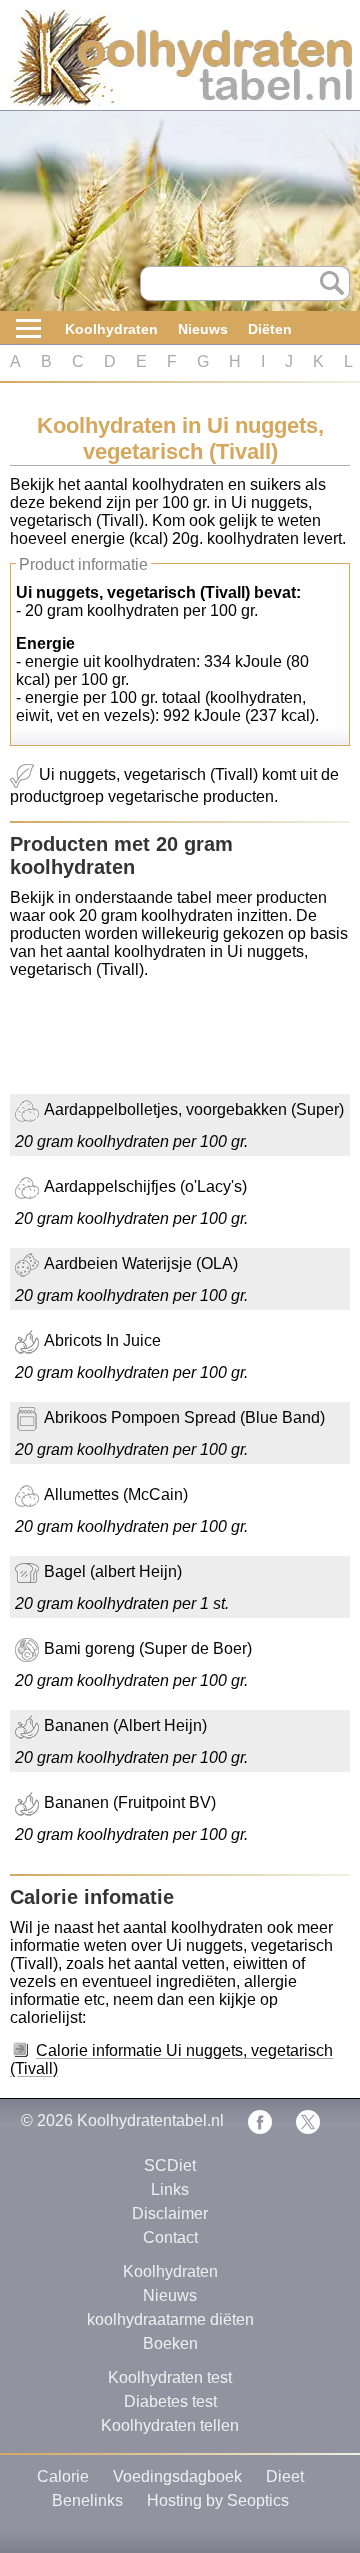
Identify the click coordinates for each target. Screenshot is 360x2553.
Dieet (285, 2476)
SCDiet (170, 2165)
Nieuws (203, 329)
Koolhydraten (111, 329)
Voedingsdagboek (177, 2476)
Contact (170, 2237)
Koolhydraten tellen (170, 2425)
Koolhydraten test (170, 2377)
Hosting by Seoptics (218, 2500)
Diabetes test (170, 2401)
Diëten (270, 329)
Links (170, 2189)
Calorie (63, 2476)
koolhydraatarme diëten (170, 2319)
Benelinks (87, 2500)
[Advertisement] (170, 1044)
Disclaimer (170, 2213)
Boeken (170, 2343)
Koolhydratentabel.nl (150, 2120)
